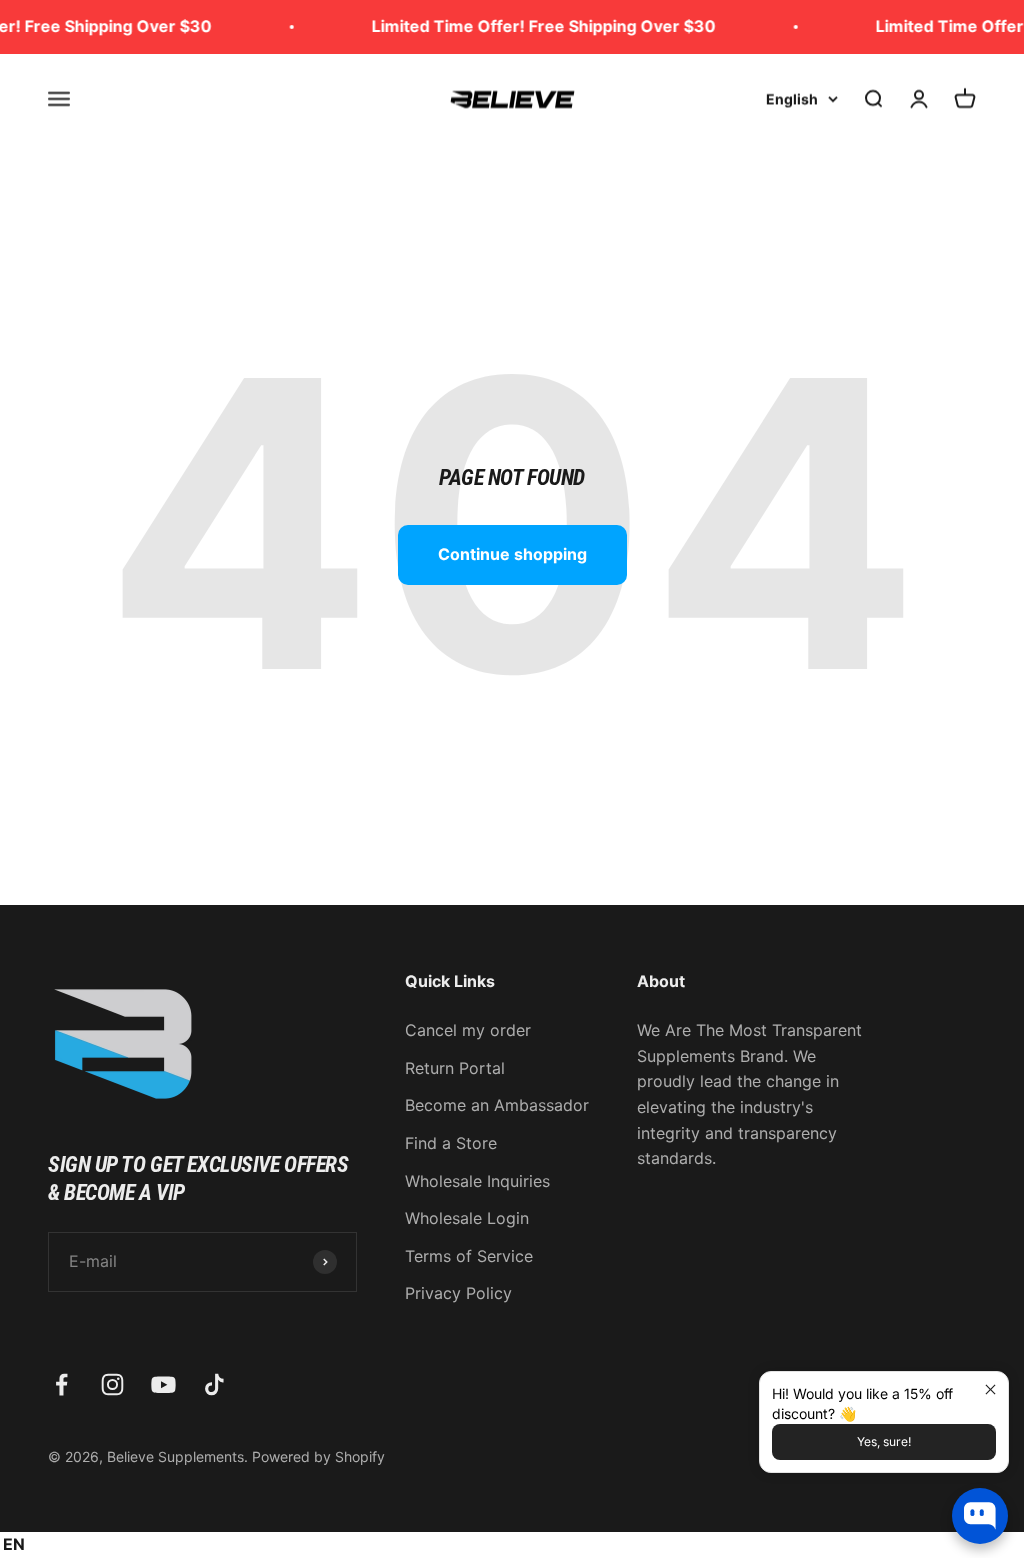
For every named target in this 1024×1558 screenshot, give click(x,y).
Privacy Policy (458, 1293)
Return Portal (455, 1068)
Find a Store (451, 1143)
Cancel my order (468, 1030)
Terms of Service (469, 1256)
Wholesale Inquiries (477, 1181)
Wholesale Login (467, 1218)
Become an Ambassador (497, 1105)
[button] (17, 1545)
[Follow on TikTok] (214, 1384)
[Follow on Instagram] (112, 1384)
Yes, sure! (884, 1441)
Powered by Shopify (318, 1456)
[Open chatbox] (980, 1516)
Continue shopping (512, 554)
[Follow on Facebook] (61, 1384)
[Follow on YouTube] (163, 1384)
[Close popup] (990, 1389)
